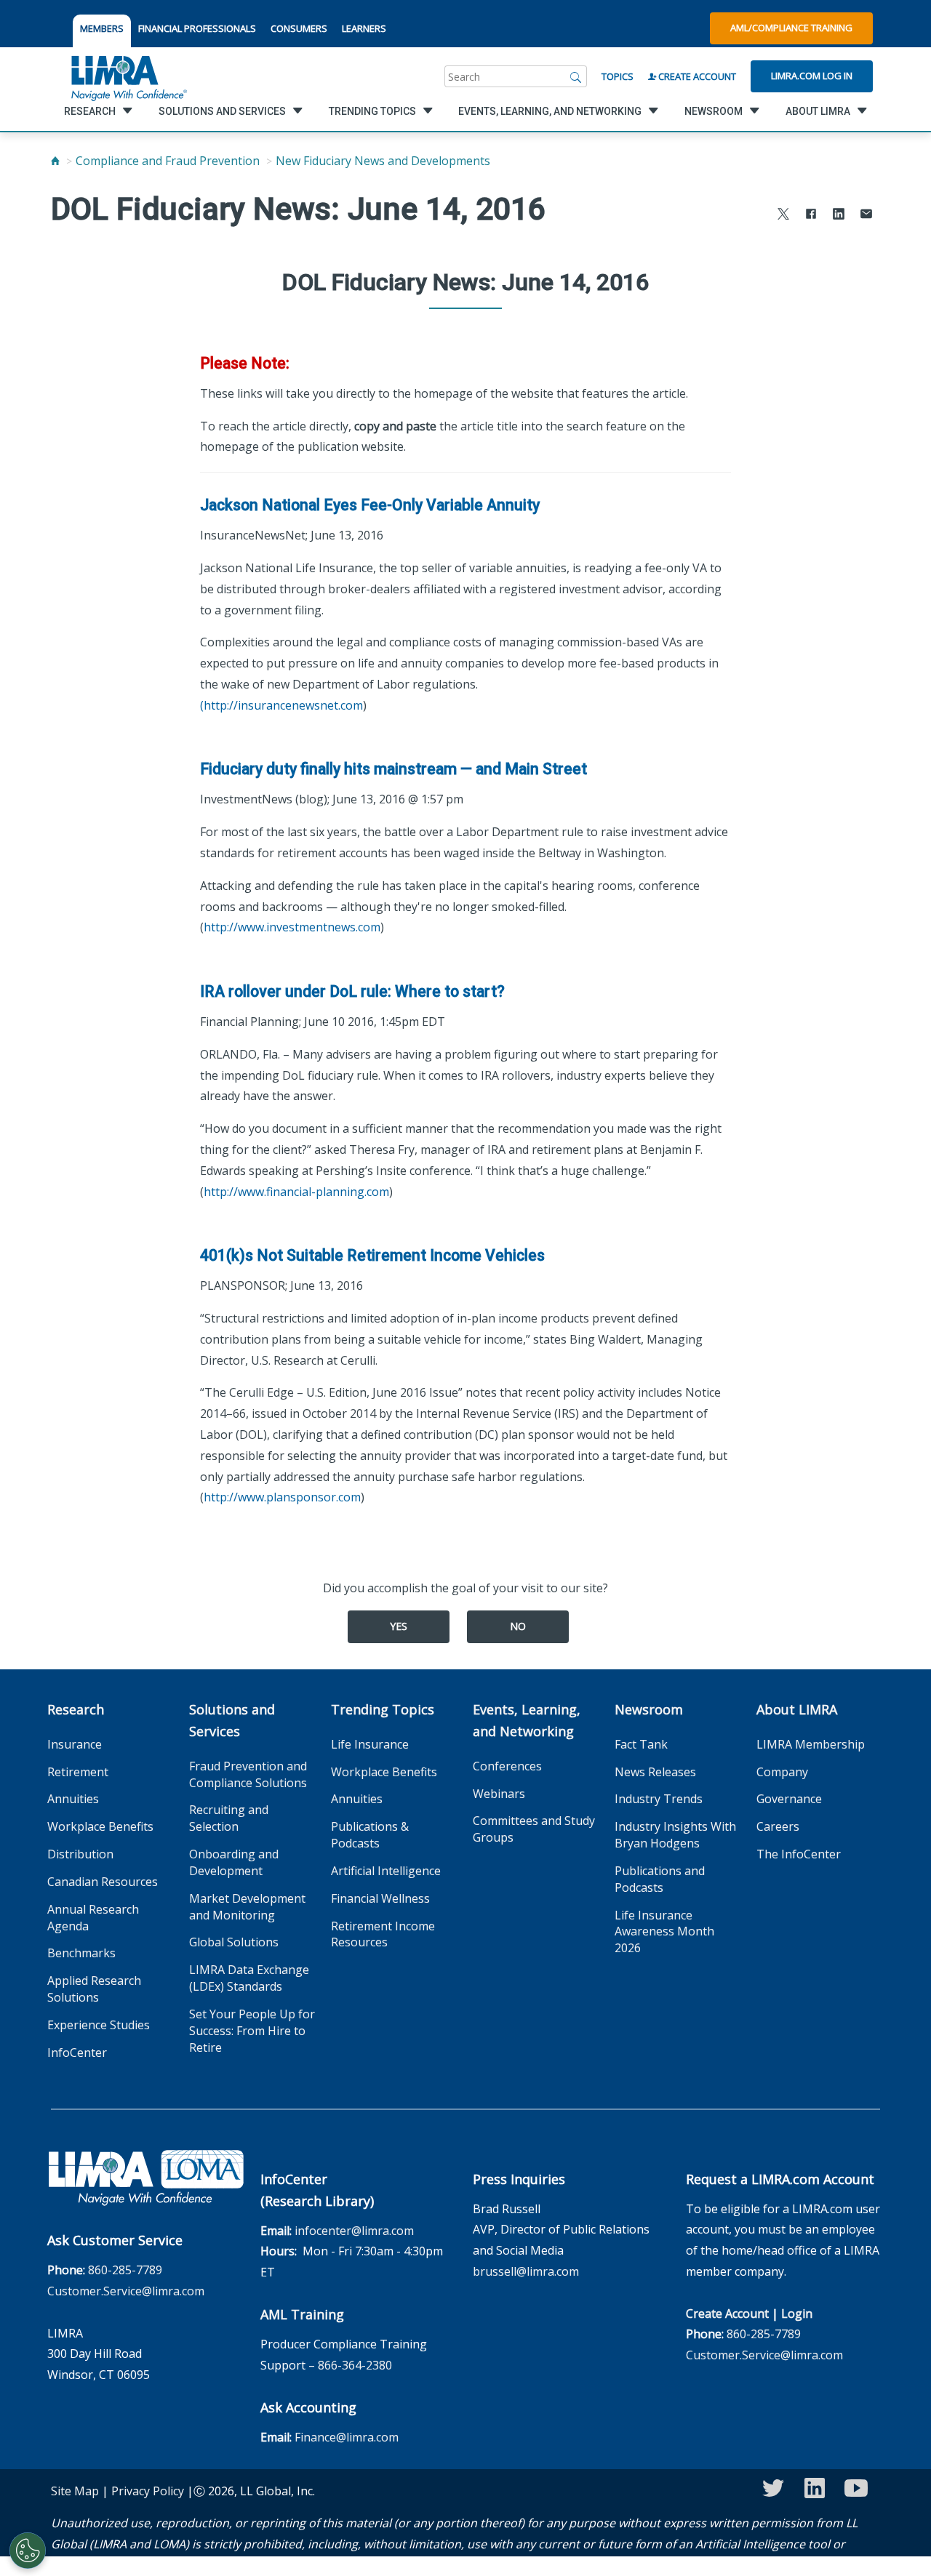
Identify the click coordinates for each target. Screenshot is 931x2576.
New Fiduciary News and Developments (383, 161)
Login (797, 2314)
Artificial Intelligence (386, 1871)
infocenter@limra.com (354, 2231)
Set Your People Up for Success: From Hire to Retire (252, 2031)
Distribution (80, 1854)
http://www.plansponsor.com (282, 1497)
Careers (778, 1826)
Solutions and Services (232, 1720)
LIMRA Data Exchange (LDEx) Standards (249, 1978)
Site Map (75, 2491)
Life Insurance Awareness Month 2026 (664, 1932)
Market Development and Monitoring (247, 1907)
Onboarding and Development (234, 1862)
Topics (618, 76)
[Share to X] (783, 216)
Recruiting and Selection (229, 1818)
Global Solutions (234, 1942)
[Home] (55, 161)
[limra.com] (128, 76)
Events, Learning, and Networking (527, 1720)
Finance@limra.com (347, 2437)
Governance (789, 1799)
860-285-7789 (125, 2270)
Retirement (78, 1772)
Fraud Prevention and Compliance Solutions (248, 1774)
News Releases (655, 1772)
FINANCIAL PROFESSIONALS (197, 28)
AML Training (302, 2314)
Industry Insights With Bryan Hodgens (675, 1835)
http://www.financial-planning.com (296, 1192)
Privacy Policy (148, 2491)
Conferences (507, 1766)
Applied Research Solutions (94, 1989)
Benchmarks (81, 1953)
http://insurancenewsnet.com (283, 705)
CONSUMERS (299, 28)
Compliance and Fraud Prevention (168, 161)
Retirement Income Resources (383, 1934)
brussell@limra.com (526, 2271)
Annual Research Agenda (93, 1918)
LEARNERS (364, 28)
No (518, 1626)
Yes (399, 1626)
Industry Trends (659, 1799)
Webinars (499, 1794)
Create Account (696, 76)
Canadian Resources (103, 1882)
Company (782, 1772)
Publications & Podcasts (370, 1835)
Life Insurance (370, 1744)
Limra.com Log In (812, 76)
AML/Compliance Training (791, 28)
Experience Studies (99, 2025)
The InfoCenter (799, 1854)
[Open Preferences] (28, 2551)
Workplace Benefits (100, 1826)
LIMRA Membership (811, 1744)
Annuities (73, 1799)
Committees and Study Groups (534, 1829)
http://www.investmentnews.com (292, 927)
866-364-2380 (355, 2365)
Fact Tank (641, 1744)
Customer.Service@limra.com (126, 2291)
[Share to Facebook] (811, 216)
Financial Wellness (380, 1898)
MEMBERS (102, 28)
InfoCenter (77, 2053)
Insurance (75, 1744)
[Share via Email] (866, 216)
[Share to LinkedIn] (839, 216)
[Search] (576, 76)
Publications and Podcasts (660, 1879)
